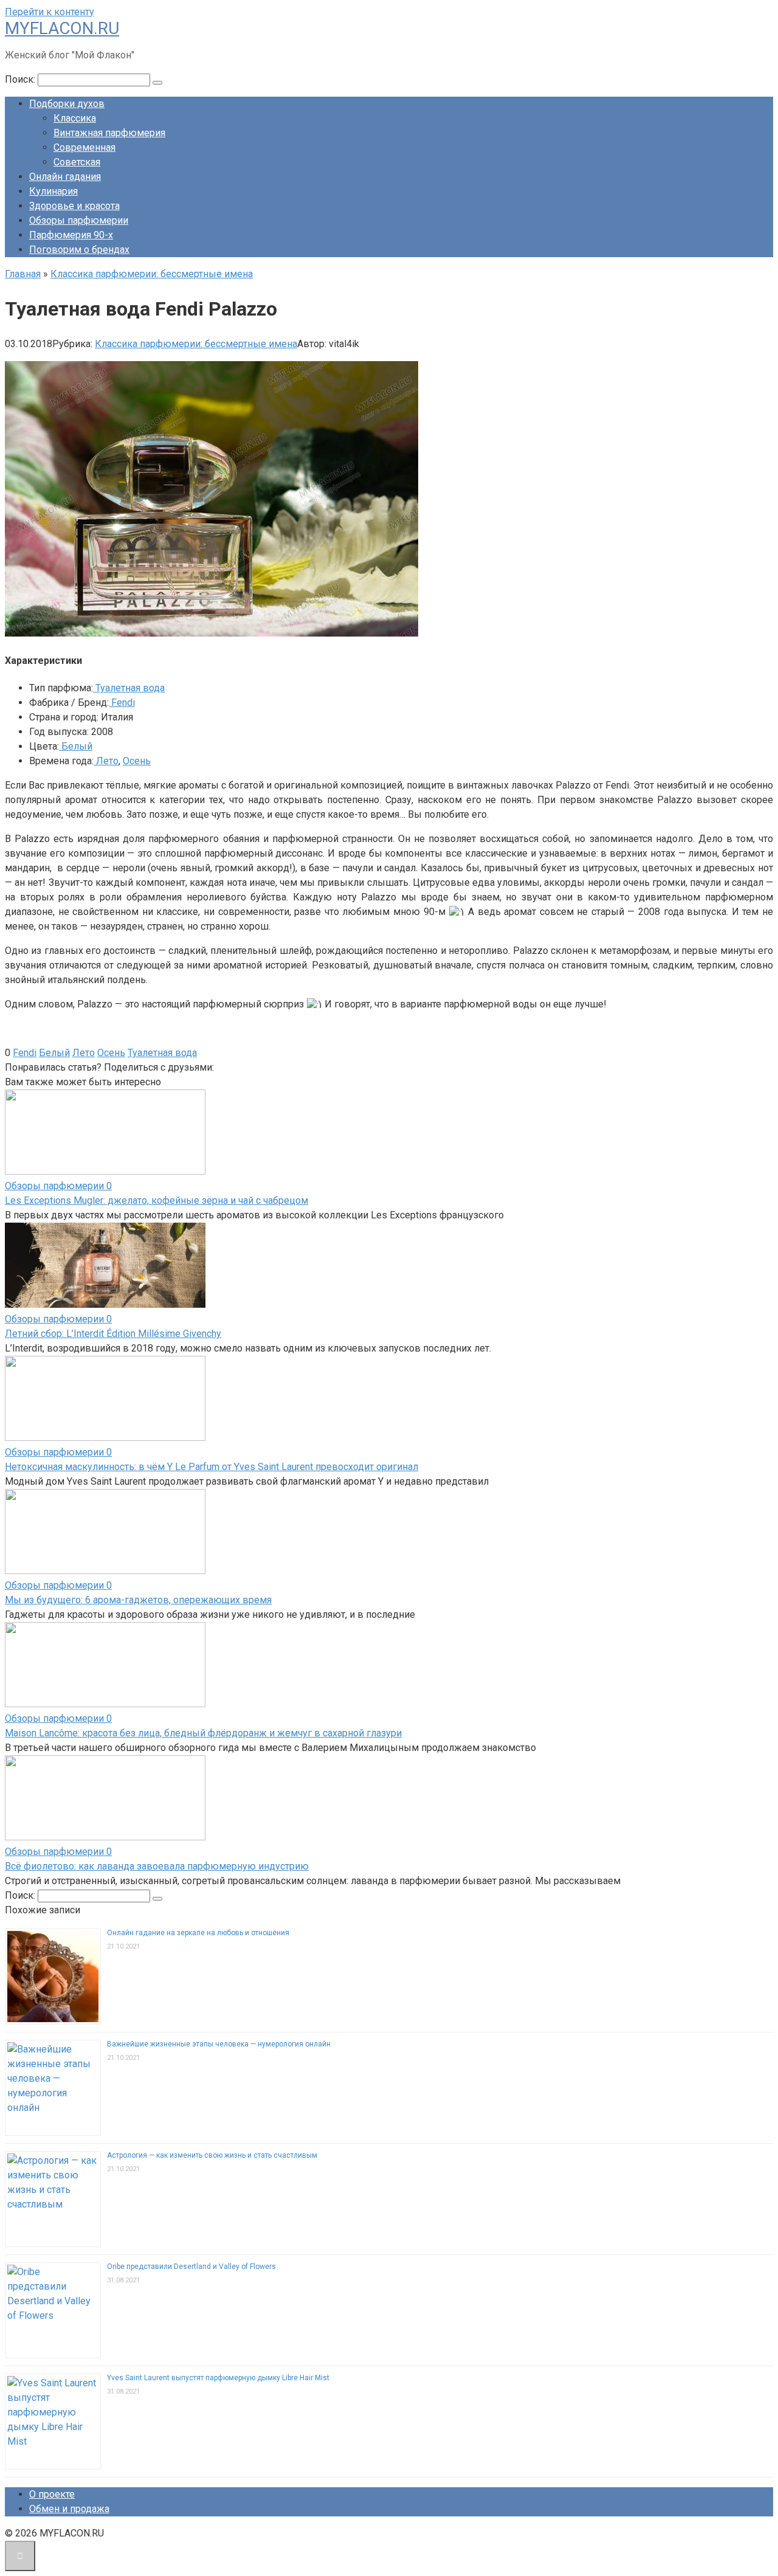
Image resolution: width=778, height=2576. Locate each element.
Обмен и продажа (69, 2509)
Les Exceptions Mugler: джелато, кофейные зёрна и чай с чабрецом (157, 1200)
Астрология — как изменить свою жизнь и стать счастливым (212, 2155)
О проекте (52, 2494)
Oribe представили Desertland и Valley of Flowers (191, 2267)
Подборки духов (67, 104)
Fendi (122, 703)
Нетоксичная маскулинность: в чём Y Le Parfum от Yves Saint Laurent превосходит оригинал (212, 1467)
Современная (84, 147)
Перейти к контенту (50, 12)
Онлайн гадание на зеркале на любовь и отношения (198, 1933)
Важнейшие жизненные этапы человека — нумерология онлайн (219, 2044)
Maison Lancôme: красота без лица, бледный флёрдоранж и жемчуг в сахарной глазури (203, 1733)
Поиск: (21, 79)
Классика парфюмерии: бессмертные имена (196, 344)
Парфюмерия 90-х (71, 235)
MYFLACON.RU (62, 28)
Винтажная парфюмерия (109, 133)
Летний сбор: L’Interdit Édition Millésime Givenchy (113, 1334)
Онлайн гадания (65, 177)
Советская (77, 162)
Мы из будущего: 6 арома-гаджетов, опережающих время (138, 1600)
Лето (106, 761)
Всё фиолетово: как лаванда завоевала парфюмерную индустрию (157, 1866)
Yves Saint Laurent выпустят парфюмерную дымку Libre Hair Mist (218, 2378)
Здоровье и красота (74, 206)
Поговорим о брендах (79, 250)
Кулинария (53, 191)
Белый (76, 746)
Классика (75, 118)
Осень (137, 761)
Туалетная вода (129, 688)
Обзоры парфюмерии (79, 220)
